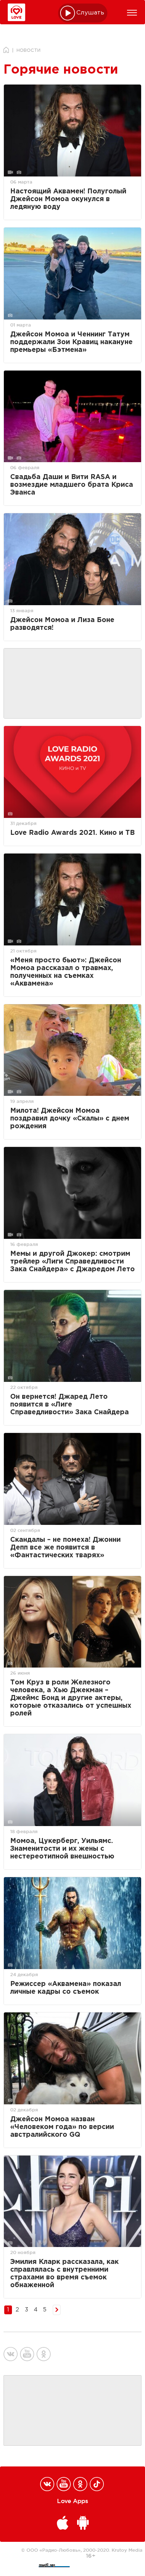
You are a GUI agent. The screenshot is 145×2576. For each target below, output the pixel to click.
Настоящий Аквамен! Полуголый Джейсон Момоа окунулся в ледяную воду (68, 199)
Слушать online (90, 13)
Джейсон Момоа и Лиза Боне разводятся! (62, 624)
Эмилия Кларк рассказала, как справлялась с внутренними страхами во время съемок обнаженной (64, 2274)
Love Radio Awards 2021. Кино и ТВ (72, 833)
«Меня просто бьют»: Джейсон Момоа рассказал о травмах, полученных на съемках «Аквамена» (66, 972)
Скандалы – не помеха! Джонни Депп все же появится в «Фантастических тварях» (65, 1548)
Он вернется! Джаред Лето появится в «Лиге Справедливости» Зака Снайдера (70, 1405)
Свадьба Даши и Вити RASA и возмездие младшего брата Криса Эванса (72, 485)
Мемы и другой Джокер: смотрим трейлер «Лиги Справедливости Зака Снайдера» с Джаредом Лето (72, 1262)
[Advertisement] (72, 684)
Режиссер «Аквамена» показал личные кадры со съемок (66, 1988)
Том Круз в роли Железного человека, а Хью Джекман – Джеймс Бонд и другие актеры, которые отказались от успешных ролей (71, 1698)
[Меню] (132, 13)
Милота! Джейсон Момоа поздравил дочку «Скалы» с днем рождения (70, 1119)
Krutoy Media (127, 2550)
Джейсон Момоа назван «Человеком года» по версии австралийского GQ (62, 2127)
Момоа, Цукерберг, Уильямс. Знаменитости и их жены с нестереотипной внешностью (62, 1849)
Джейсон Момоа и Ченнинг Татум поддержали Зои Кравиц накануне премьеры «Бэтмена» (71, 342)
